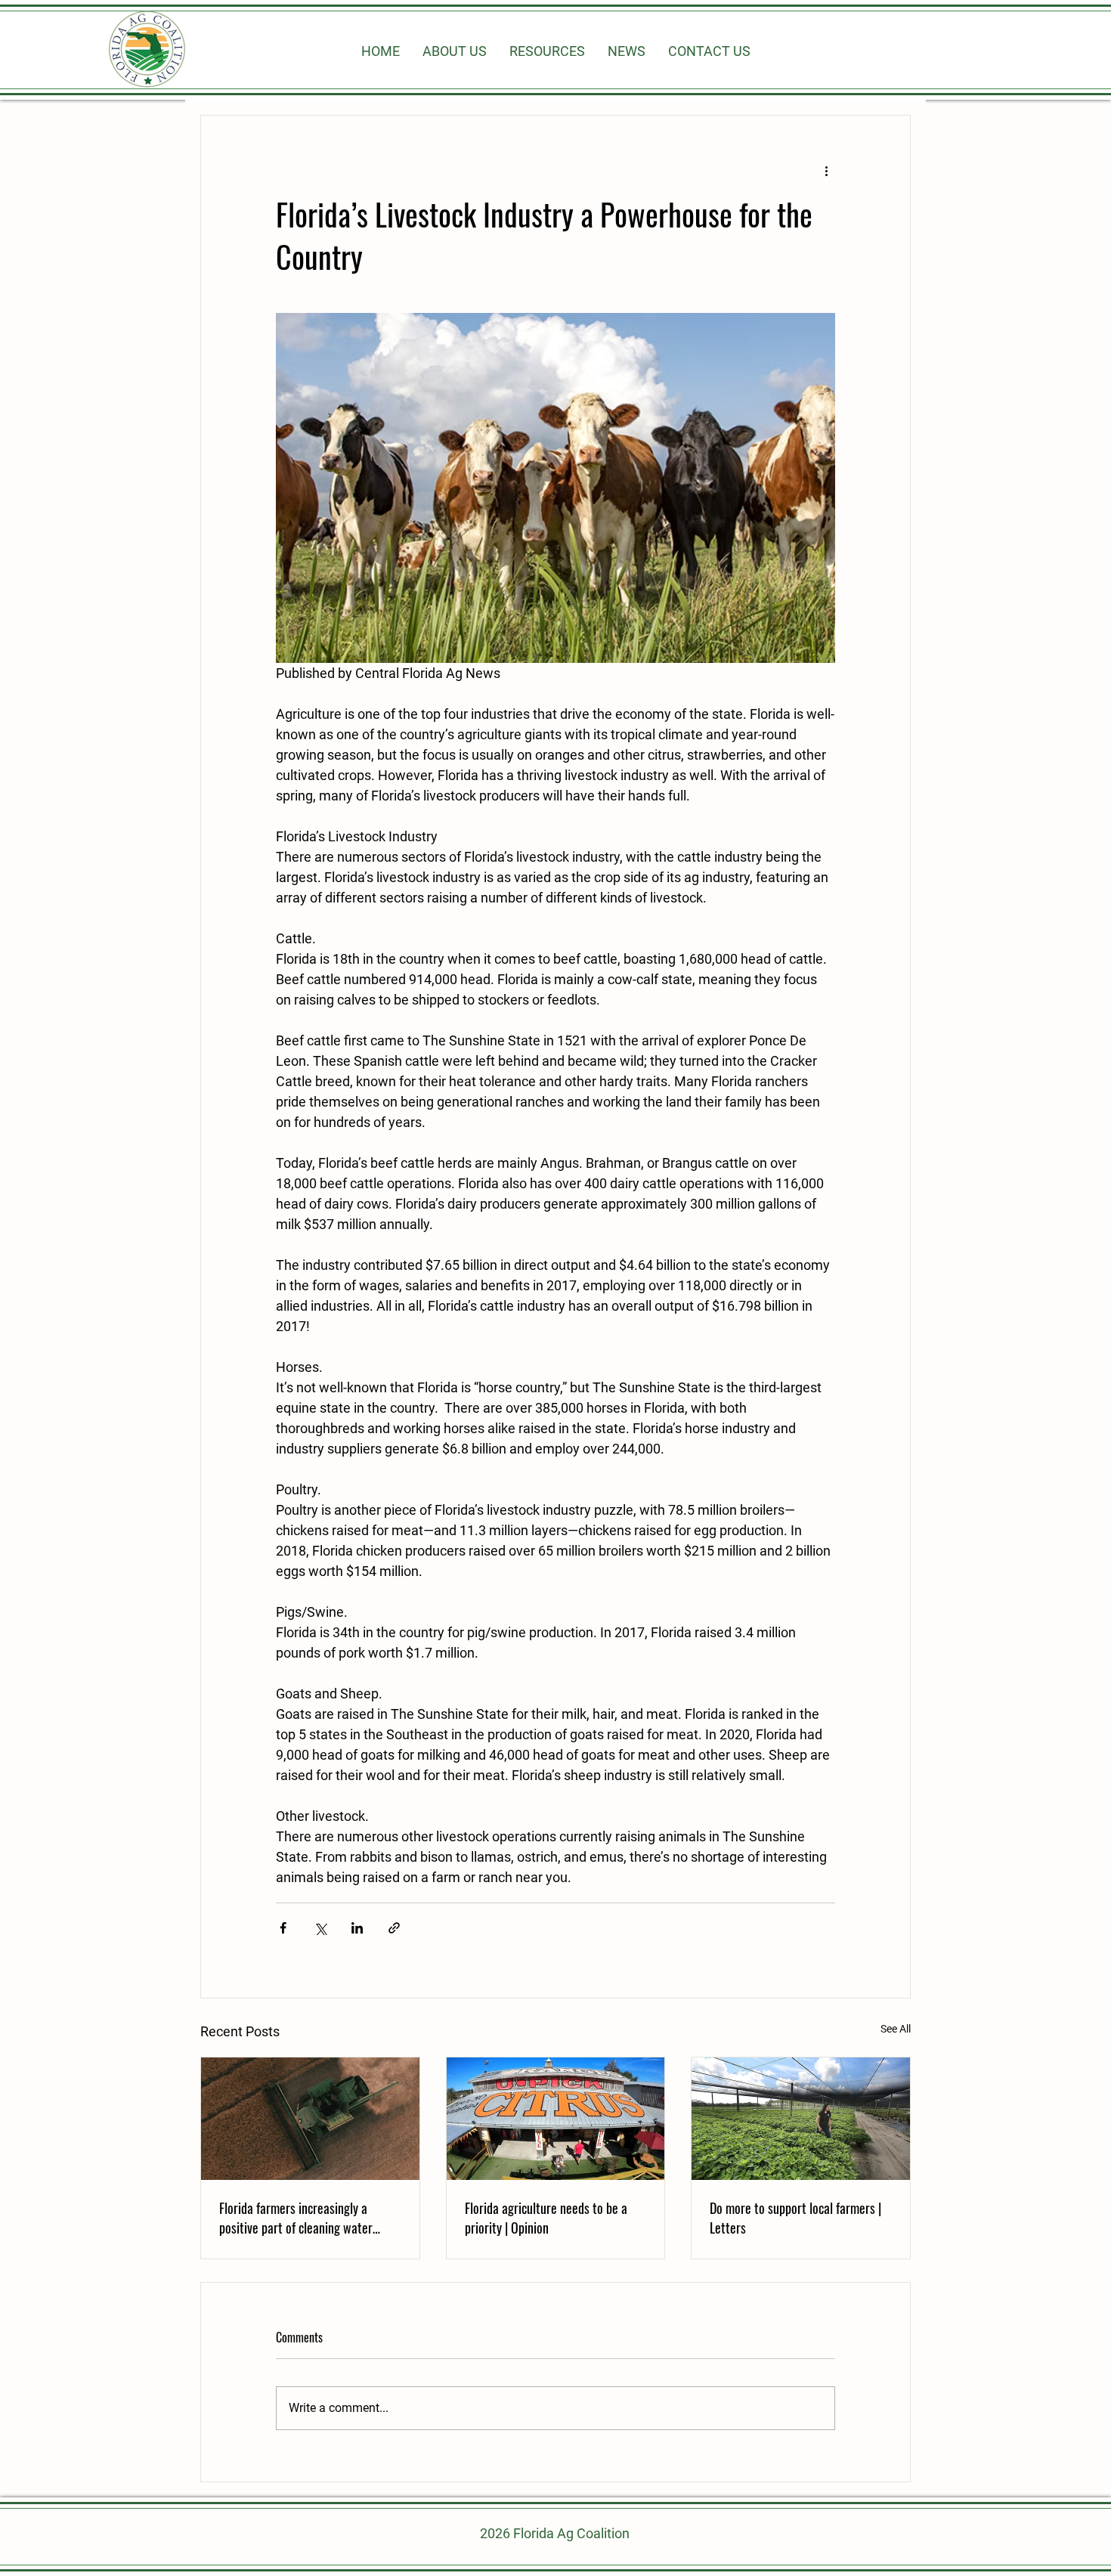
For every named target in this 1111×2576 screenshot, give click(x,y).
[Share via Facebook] (283, 1928)
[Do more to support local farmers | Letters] (801, 2119)
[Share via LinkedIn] (357, 1928)
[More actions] (826, 170)
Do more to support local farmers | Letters (795, 2218)
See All (896, 2029)
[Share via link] (394, 1928)
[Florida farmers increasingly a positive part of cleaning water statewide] (310, 2119)
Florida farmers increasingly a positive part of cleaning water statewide (296, 2218)
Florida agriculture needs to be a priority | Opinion (546, 2218)
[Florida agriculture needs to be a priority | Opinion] (556, 2119)
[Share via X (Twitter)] (320, 1928)
